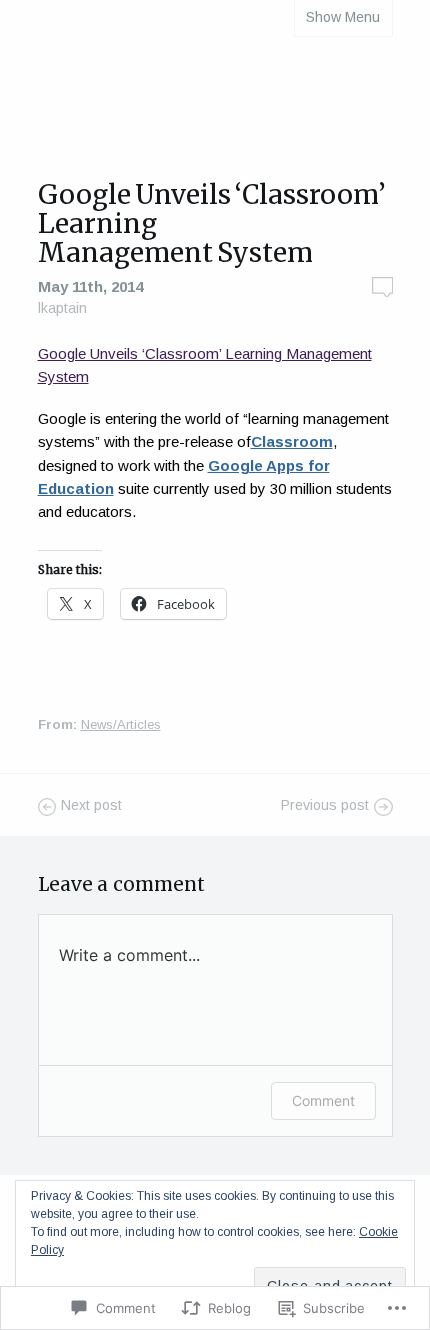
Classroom (292, 441)
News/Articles (121, 724)
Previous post (325, 806)
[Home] (215, 100)
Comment (323, 1100)
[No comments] (382, 287)
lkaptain (62, 308)
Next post (91, 806)
